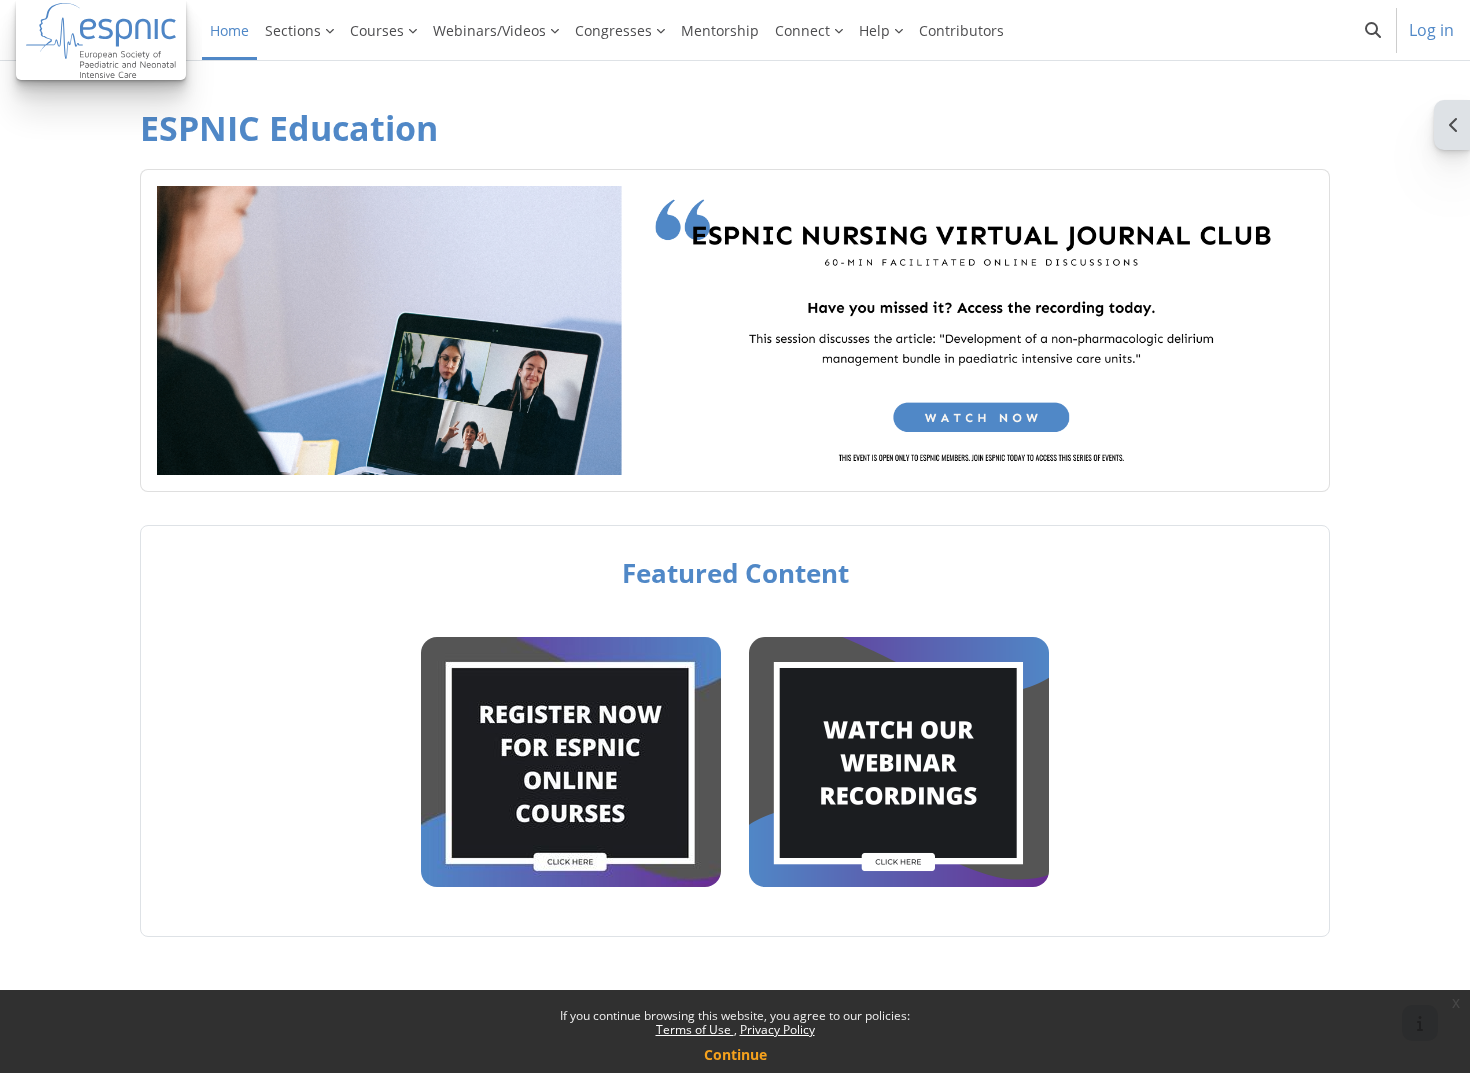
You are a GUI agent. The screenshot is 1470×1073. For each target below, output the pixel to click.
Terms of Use (695, 1029)
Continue (735, 1054)
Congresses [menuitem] (613, 30)
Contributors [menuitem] (961, 30)
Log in (1431, 30)
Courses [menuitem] (377, 30)
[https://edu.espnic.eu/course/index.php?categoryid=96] (899, 876)
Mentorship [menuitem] (720, 30)
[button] (1373, 30)
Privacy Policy (777, 1029)
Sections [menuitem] (293, 30)
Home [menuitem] (229, 30)
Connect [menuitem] (802, 30)
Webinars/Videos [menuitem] (489, 30)
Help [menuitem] (874, 30)
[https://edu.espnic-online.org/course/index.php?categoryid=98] (571, 876)
